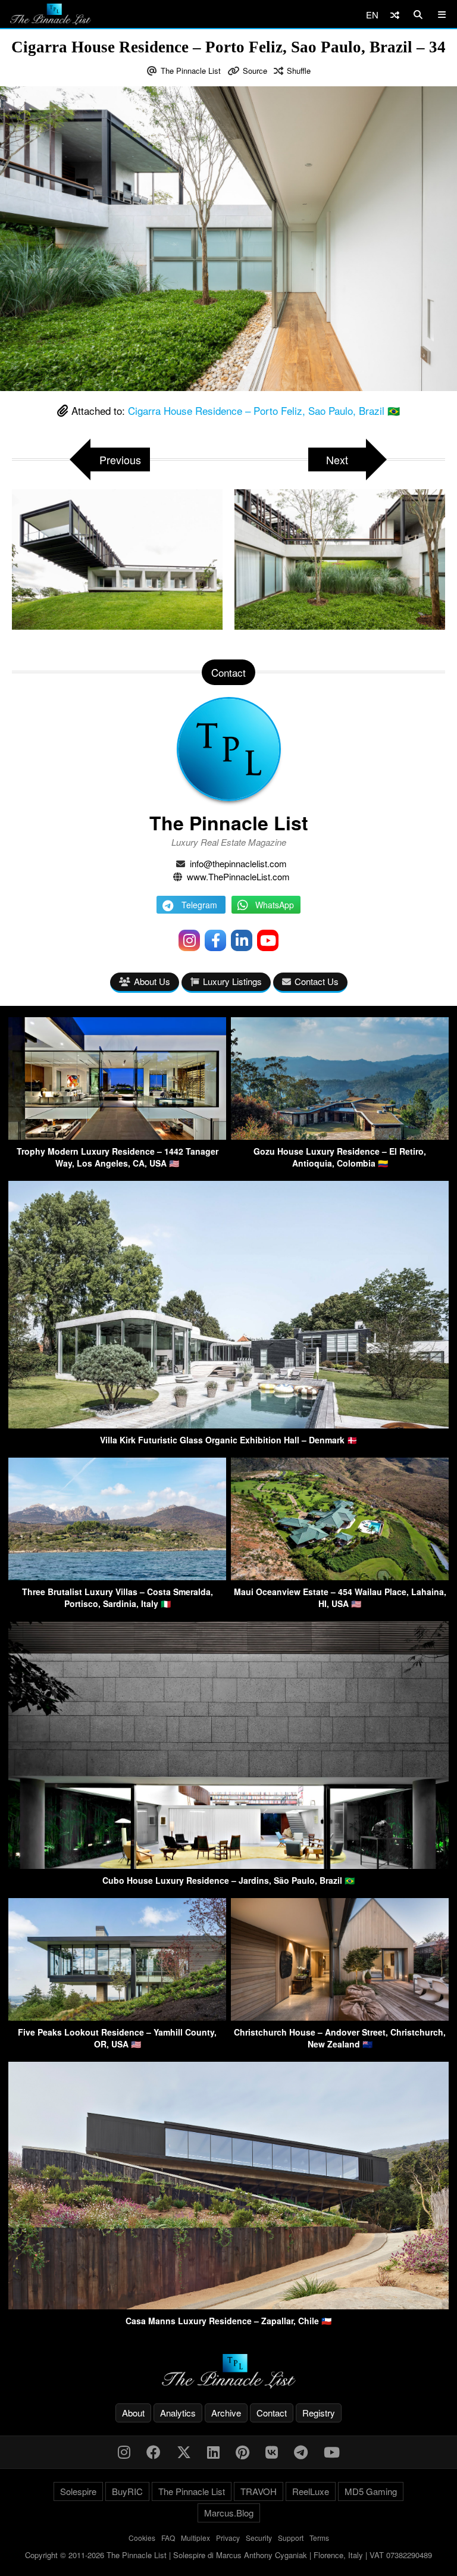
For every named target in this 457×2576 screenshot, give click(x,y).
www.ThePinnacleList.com (238, 876)
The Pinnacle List (191, 71)
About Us (152, 981)
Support (291, 2538)
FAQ (168, 2538)
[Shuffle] (395, 15)
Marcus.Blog (229, 2513)
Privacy (228, 2538)
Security (259, 2538)
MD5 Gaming (371, 2491)
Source (255, 71)
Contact (272, 2413)
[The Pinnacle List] (228, 2372)
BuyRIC (127, 2491)
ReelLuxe (311, 2491)
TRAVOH (259, 2491)
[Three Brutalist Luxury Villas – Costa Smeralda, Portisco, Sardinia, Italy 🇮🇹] (117, 1576)
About (133, 2413)
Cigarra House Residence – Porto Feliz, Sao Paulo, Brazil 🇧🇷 (264, 410)
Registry (319, 2413)
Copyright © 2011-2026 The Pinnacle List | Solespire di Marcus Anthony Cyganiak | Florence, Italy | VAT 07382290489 (228, 2555)
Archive (226, 2413)
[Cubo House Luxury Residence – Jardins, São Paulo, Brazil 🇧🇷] (228, 1865)
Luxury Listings (232, 981)
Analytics (178, 2413)
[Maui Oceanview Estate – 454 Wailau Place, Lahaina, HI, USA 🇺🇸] (340, 1576)
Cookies (142, 2538)
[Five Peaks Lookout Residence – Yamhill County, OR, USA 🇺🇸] (117, 2017)
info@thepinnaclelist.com (238, 863)
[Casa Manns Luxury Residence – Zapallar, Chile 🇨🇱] (228, 2305)
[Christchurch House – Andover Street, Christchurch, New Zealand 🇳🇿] (340, 2017)
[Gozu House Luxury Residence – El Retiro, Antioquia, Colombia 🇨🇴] (340, 1136)
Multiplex (195, 2538)
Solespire (78, 2491)
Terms (319, 2538)
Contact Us (317, 981)
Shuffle (299, 71)
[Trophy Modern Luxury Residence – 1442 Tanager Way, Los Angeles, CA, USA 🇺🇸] (117, 1136)
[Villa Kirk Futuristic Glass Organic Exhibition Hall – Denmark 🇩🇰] (228, 1425)
